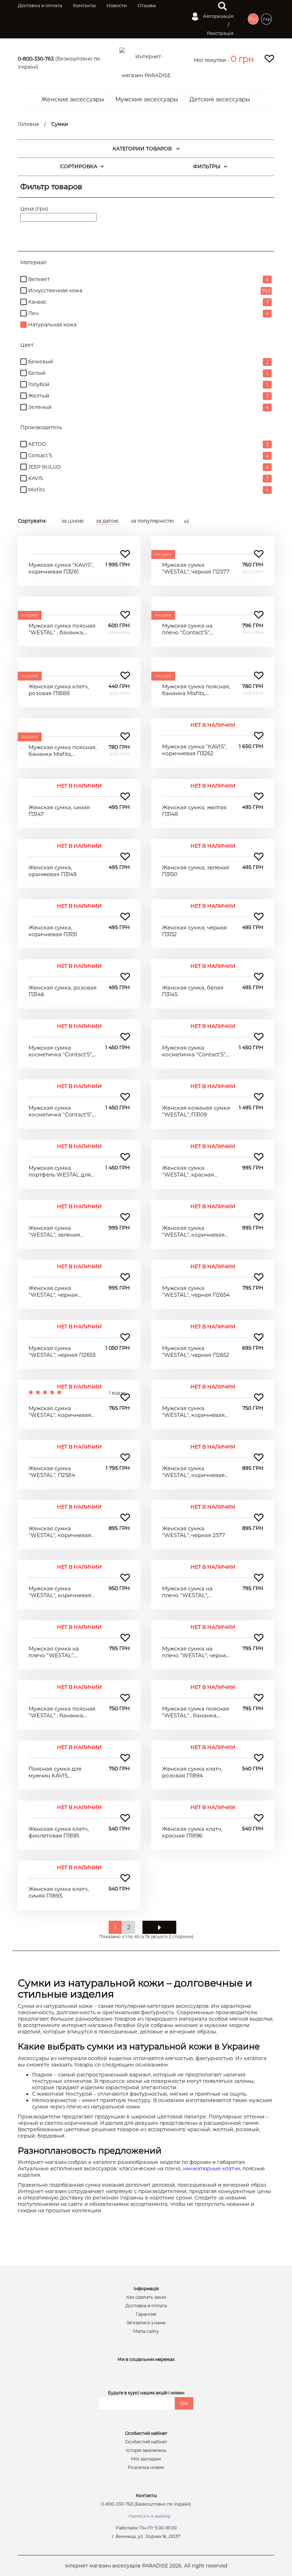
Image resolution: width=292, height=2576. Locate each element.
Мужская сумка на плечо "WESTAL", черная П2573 (196, 1652)
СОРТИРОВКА (79, 166)
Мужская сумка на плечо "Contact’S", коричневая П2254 (188, 629)
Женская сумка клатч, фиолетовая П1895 (59, 1832)
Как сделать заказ (146, 2297)
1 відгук (118, 1393)
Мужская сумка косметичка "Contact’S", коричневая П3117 (61, 1051)
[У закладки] (125, 554)
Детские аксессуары (220, 100)
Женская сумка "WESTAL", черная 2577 (194, 1532)
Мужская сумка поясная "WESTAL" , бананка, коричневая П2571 (62, 629)
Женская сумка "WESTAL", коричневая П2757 (193, 1231)
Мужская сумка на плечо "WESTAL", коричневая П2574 (188, 1592)
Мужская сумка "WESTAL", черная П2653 (62, 1352)
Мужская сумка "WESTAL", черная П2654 (196, 1292)
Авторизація (218, 16)
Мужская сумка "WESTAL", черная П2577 (196, 568)
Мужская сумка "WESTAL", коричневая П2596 (193, 1412)
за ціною (72, 521)
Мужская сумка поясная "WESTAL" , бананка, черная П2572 (62, 1712)
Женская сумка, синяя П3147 (59, 811)
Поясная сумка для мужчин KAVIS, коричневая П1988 (55, 1772)
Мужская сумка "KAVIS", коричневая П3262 (194, 750)
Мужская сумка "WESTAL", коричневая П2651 (60, 1412)
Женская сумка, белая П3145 (193, 991)
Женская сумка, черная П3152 (194, 931)
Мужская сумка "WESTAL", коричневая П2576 (60, 1592)
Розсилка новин (146, 2468)
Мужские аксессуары (147, 100)
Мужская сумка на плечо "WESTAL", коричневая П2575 (54, 1652)
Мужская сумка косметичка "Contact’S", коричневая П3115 (61, 1111)
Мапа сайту (146, 2331)
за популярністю (152, 521)
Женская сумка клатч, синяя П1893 (59, 1892)
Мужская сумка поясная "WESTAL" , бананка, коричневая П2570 (195, 1712)
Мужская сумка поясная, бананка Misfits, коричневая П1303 (196, 690)
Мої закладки (146, 2459)
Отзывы (147, 5)
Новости (117, 5)
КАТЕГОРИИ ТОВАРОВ (143, 149)
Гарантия (146, 2314)
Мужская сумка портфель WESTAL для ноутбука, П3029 (60, 1171)
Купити (79, 543)
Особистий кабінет (146, 2442)
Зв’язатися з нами (146, 2323)
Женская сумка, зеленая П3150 (196, 871)
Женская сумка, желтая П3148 (194, 811)
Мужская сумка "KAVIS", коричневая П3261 (61, 568)
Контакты (84, 5)
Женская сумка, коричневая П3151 (53, 931)
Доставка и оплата (40, 5)
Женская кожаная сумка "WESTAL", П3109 (196, 1111)
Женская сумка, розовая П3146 (62, 991)
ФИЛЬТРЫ (207, 166)
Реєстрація (220, 33)
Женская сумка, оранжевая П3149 (53, 871)
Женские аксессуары (73, 100)
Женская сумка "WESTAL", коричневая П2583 (60, 1532)
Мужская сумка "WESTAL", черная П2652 (196, 1352)
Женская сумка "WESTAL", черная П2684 (53, 1292)
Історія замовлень (146, 2450)
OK (184, 2404)
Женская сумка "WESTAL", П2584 (52, 1472)
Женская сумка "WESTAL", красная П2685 (188, 1171)
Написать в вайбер (150, 2516)
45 (186, 521)
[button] (242, 59)
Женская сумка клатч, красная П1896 (192, 1832)
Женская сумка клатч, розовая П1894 (192, 1772)
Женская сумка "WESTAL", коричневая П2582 (193, 1472)
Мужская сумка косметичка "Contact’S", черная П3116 (194, 1051)
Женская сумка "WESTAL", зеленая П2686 (54, 1231)
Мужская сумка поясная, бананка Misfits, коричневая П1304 (62, 751)
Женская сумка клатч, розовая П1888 (59, 690)
